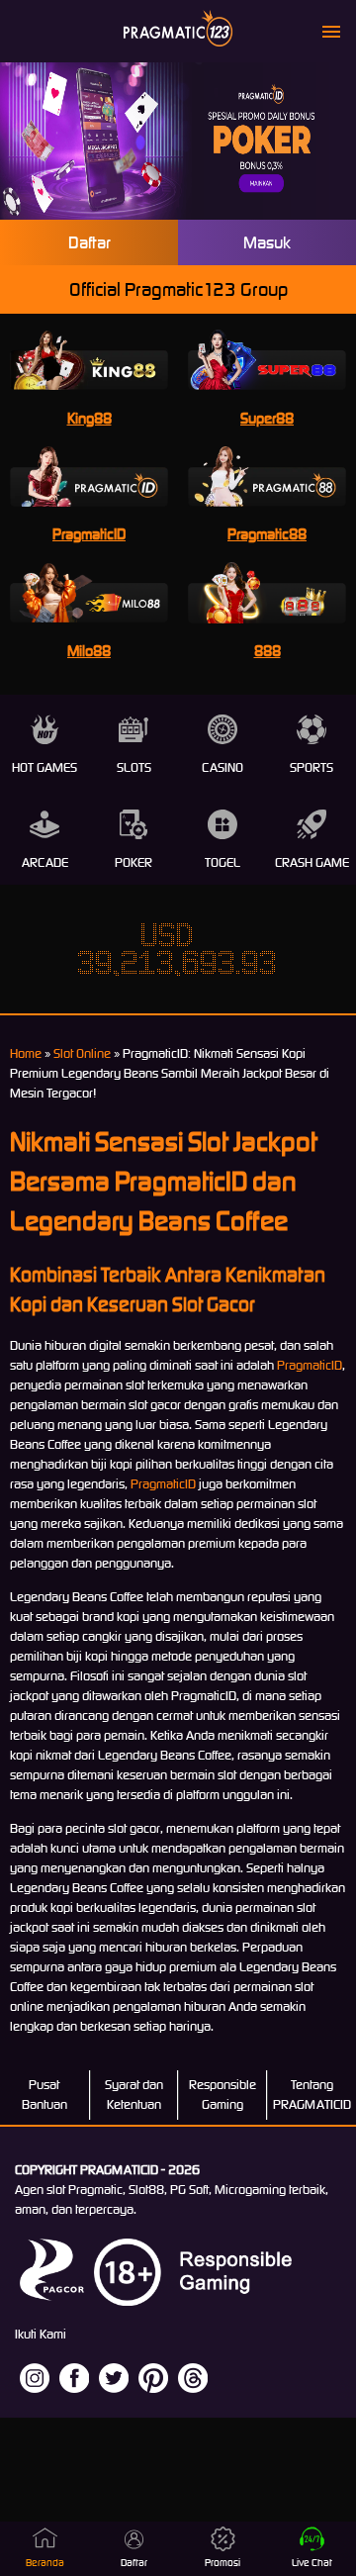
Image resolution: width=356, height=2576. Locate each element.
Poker (133, 862)
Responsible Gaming (222, 2095)
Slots (134, 767)
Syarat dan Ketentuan (134, 2095)
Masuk (267, 242)
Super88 (267, 418)
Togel (222, 862)
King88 (89, 418)
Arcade (45, 862)
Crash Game (312, 862)
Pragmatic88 (267, 534)
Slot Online (82, 1053)
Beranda (45, 2563)
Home (26, 1053)
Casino (222, 767)
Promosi (222, 2563)
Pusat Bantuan (44, 2095)
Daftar (89, 242)
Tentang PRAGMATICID (312, 2095)
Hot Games (44, 767)
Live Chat (312, 2563)
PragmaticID (89, 534)
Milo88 (89, 651)
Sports (311, 767)
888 (267, 651)
